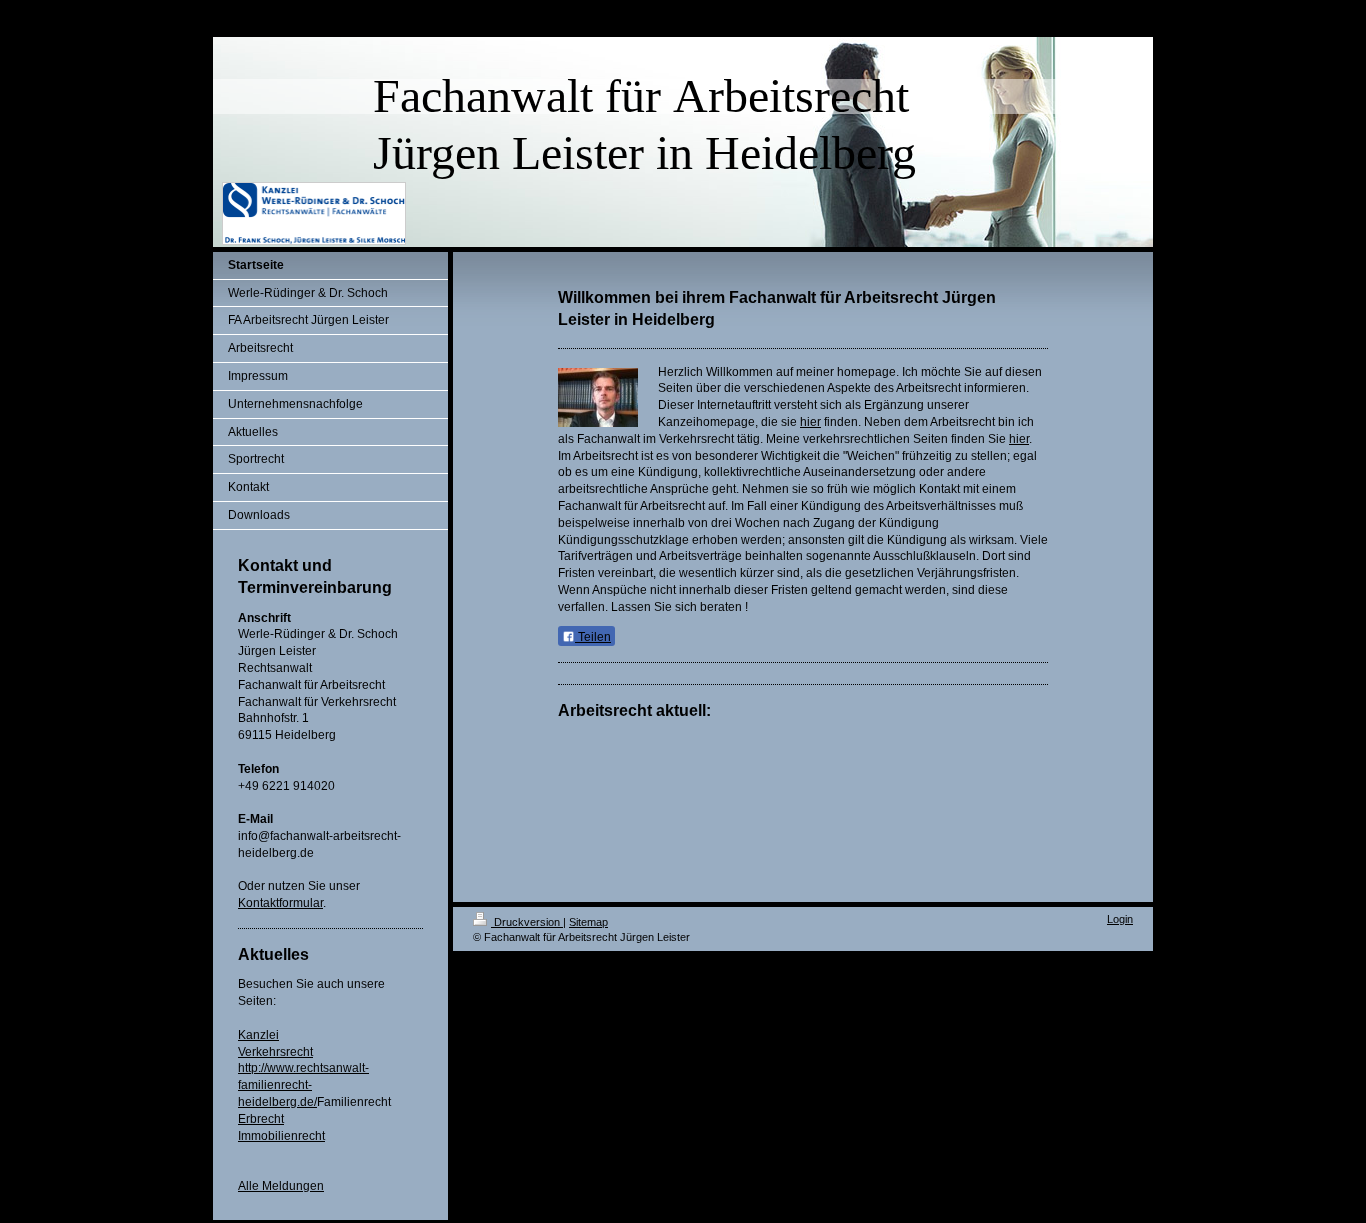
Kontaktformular (280, 903)
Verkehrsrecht (275, 1052)
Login (1120, 919)
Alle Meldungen (281, 1186)
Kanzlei (258, 1035)
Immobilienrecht (281, 1136)
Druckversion (527, 922)
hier (810, 422)
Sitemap (588, 922)
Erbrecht (261, 1119)
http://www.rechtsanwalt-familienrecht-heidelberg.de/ (303, 1085)
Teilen (593, 637)
